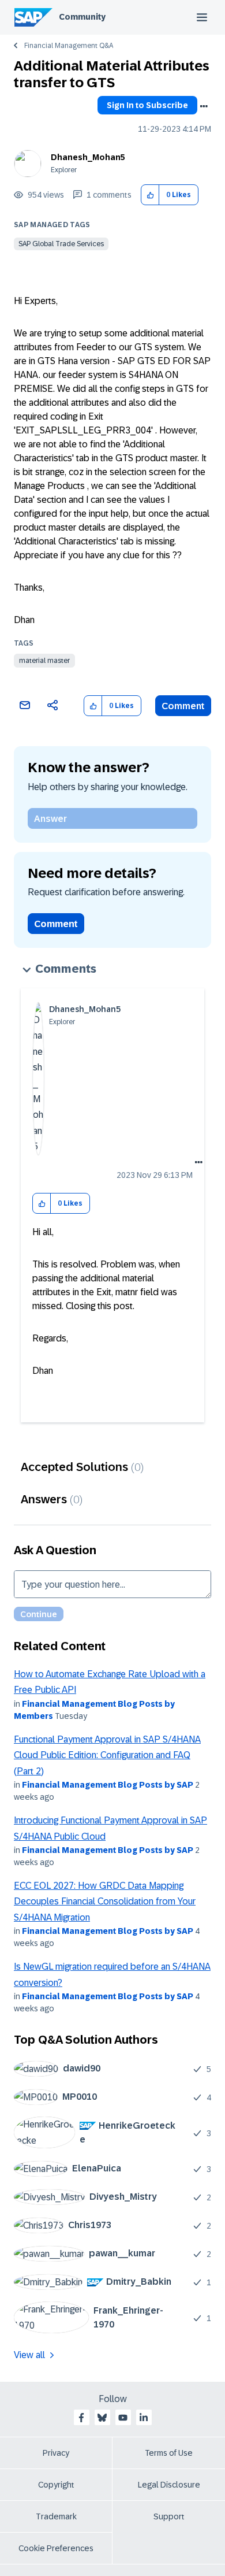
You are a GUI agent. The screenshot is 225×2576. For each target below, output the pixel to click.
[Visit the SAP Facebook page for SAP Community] (81, 2418)
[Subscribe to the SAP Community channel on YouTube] (123, 2418)
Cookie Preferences (56, 2548)
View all (29, 2355)
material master (44, 661)
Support (169, 2516)
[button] (150, 195)
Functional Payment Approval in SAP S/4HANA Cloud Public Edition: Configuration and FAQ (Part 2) (107, 1755)
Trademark (56, 2516)
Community (82, 17)
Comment (183, 706)
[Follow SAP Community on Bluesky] (102, 2418)
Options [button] (204, 106)
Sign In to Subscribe (147, 105)
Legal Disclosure (169, 2485)
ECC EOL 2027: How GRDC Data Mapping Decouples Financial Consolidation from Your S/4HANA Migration (105, 1902)
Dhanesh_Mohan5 (88, 157)
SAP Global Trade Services (61, 244)
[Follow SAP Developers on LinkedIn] (144, 2418)
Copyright (56, 2485)
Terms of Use (169, 2453)
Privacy (56, 2453)
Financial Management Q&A (69, 46)
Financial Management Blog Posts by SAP (108, 1785)
